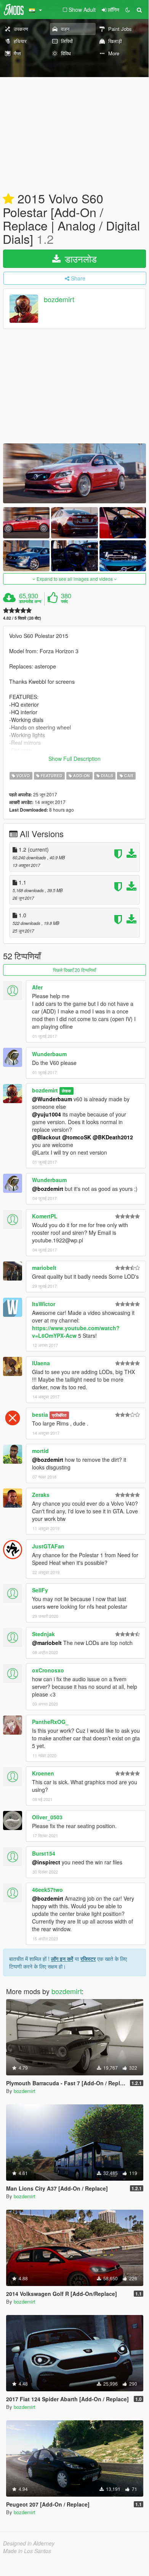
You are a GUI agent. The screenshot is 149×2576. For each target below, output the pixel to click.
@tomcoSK (77, 1137)
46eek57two (47, 1890)
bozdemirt (59, 299)
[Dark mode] (128, 10)
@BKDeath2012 (113, 1137)
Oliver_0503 (47, 1817)
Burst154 (44, 1853)
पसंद (64, 601)
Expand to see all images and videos (75, 579)
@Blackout (46, 1137)
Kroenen (43, 1773)
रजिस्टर (88, 1959)
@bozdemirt (48, 1189)
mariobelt (44, 1268)
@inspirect (46, 1862)
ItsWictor (44, 1304)
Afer (37, 987)
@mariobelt (47, 1643)
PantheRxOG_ (50, 1722)
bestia (40, 1414)
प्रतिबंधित (59, 1415)
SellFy (40, 1590)
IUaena (41, 1363)
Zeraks (41, 1495)
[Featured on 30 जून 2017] (8, 199)
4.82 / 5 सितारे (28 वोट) (22, 618)
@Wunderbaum (52, 1099)
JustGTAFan (48, 1546)
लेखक (66, 1091)
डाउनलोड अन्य (30, 601)
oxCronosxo (48, 1670)
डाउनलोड (79, 259)
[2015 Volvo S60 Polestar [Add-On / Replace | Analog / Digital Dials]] (74, 473)
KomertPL (45, 1216)
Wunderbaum (49, 1054)
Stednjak (43, 1634)
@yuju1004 (46, 1114)
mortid (40, 1451)
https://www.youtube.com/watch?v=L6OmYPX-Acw (76, 1332)
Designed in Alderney (29, 2543)
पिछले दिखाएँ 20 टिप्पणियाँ (74, 970)
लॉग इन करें (62, 1959)
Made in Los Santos (27, 2551)
